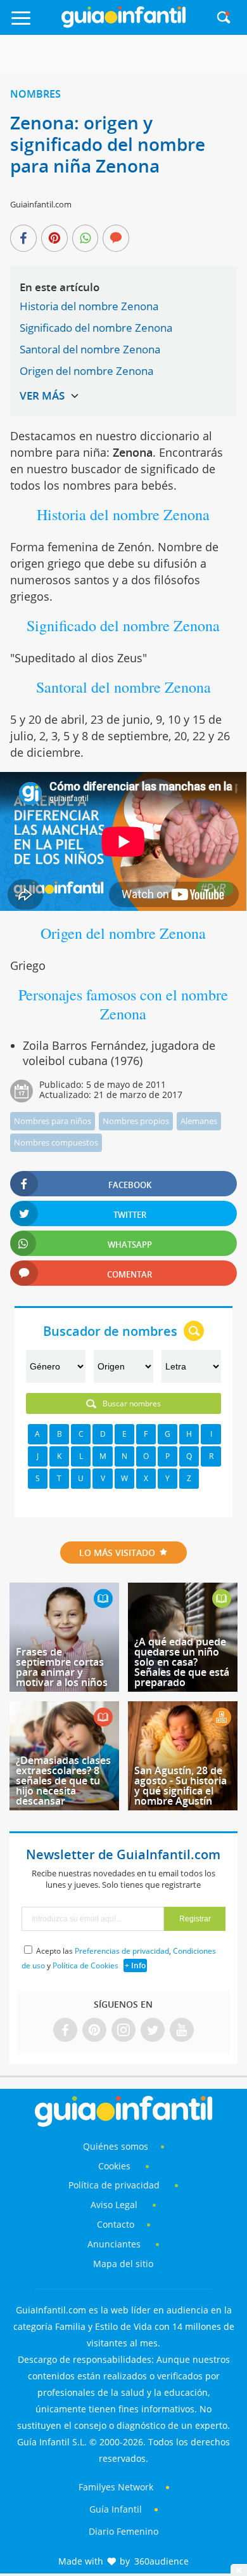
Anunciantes (114, 2244)
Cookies (116, 2166)
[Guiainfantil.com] (123, 25)
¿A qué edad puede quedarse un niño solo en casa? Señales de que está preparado (182, 1662)
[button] (34, 24)
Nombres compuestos (56, 1142)
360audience (161, 2561)
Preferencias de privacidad (122, 1951)
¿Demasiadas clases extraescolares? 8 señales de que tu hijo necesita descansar (63, 1781)
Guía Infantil (116, 2509)
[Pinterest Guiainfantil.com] (94, 2031)
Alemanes (199, 1121)
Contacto (116, 2224)
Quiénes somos (116, 2146)
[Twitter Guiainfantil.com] (153, 2031)
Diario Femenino (123, 2531)
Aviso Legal (114, 2205)
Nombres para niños (53, 1121)
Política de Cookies (85, 1965)
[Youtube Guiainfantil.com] (182, 2031)
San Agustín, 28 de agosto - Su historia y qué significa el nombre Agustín (180, 1786)
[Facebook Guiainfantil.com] (65, 2031)
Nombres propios (136, 1121)
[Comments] (116, 239)
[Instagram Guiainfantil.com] (123, 2031)
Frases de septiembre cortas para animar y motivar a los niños (62, 1667)
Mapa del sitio (123, 2264)
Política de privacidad (115, 2185)
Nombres (35, 94)
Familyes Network (116, 2487)
